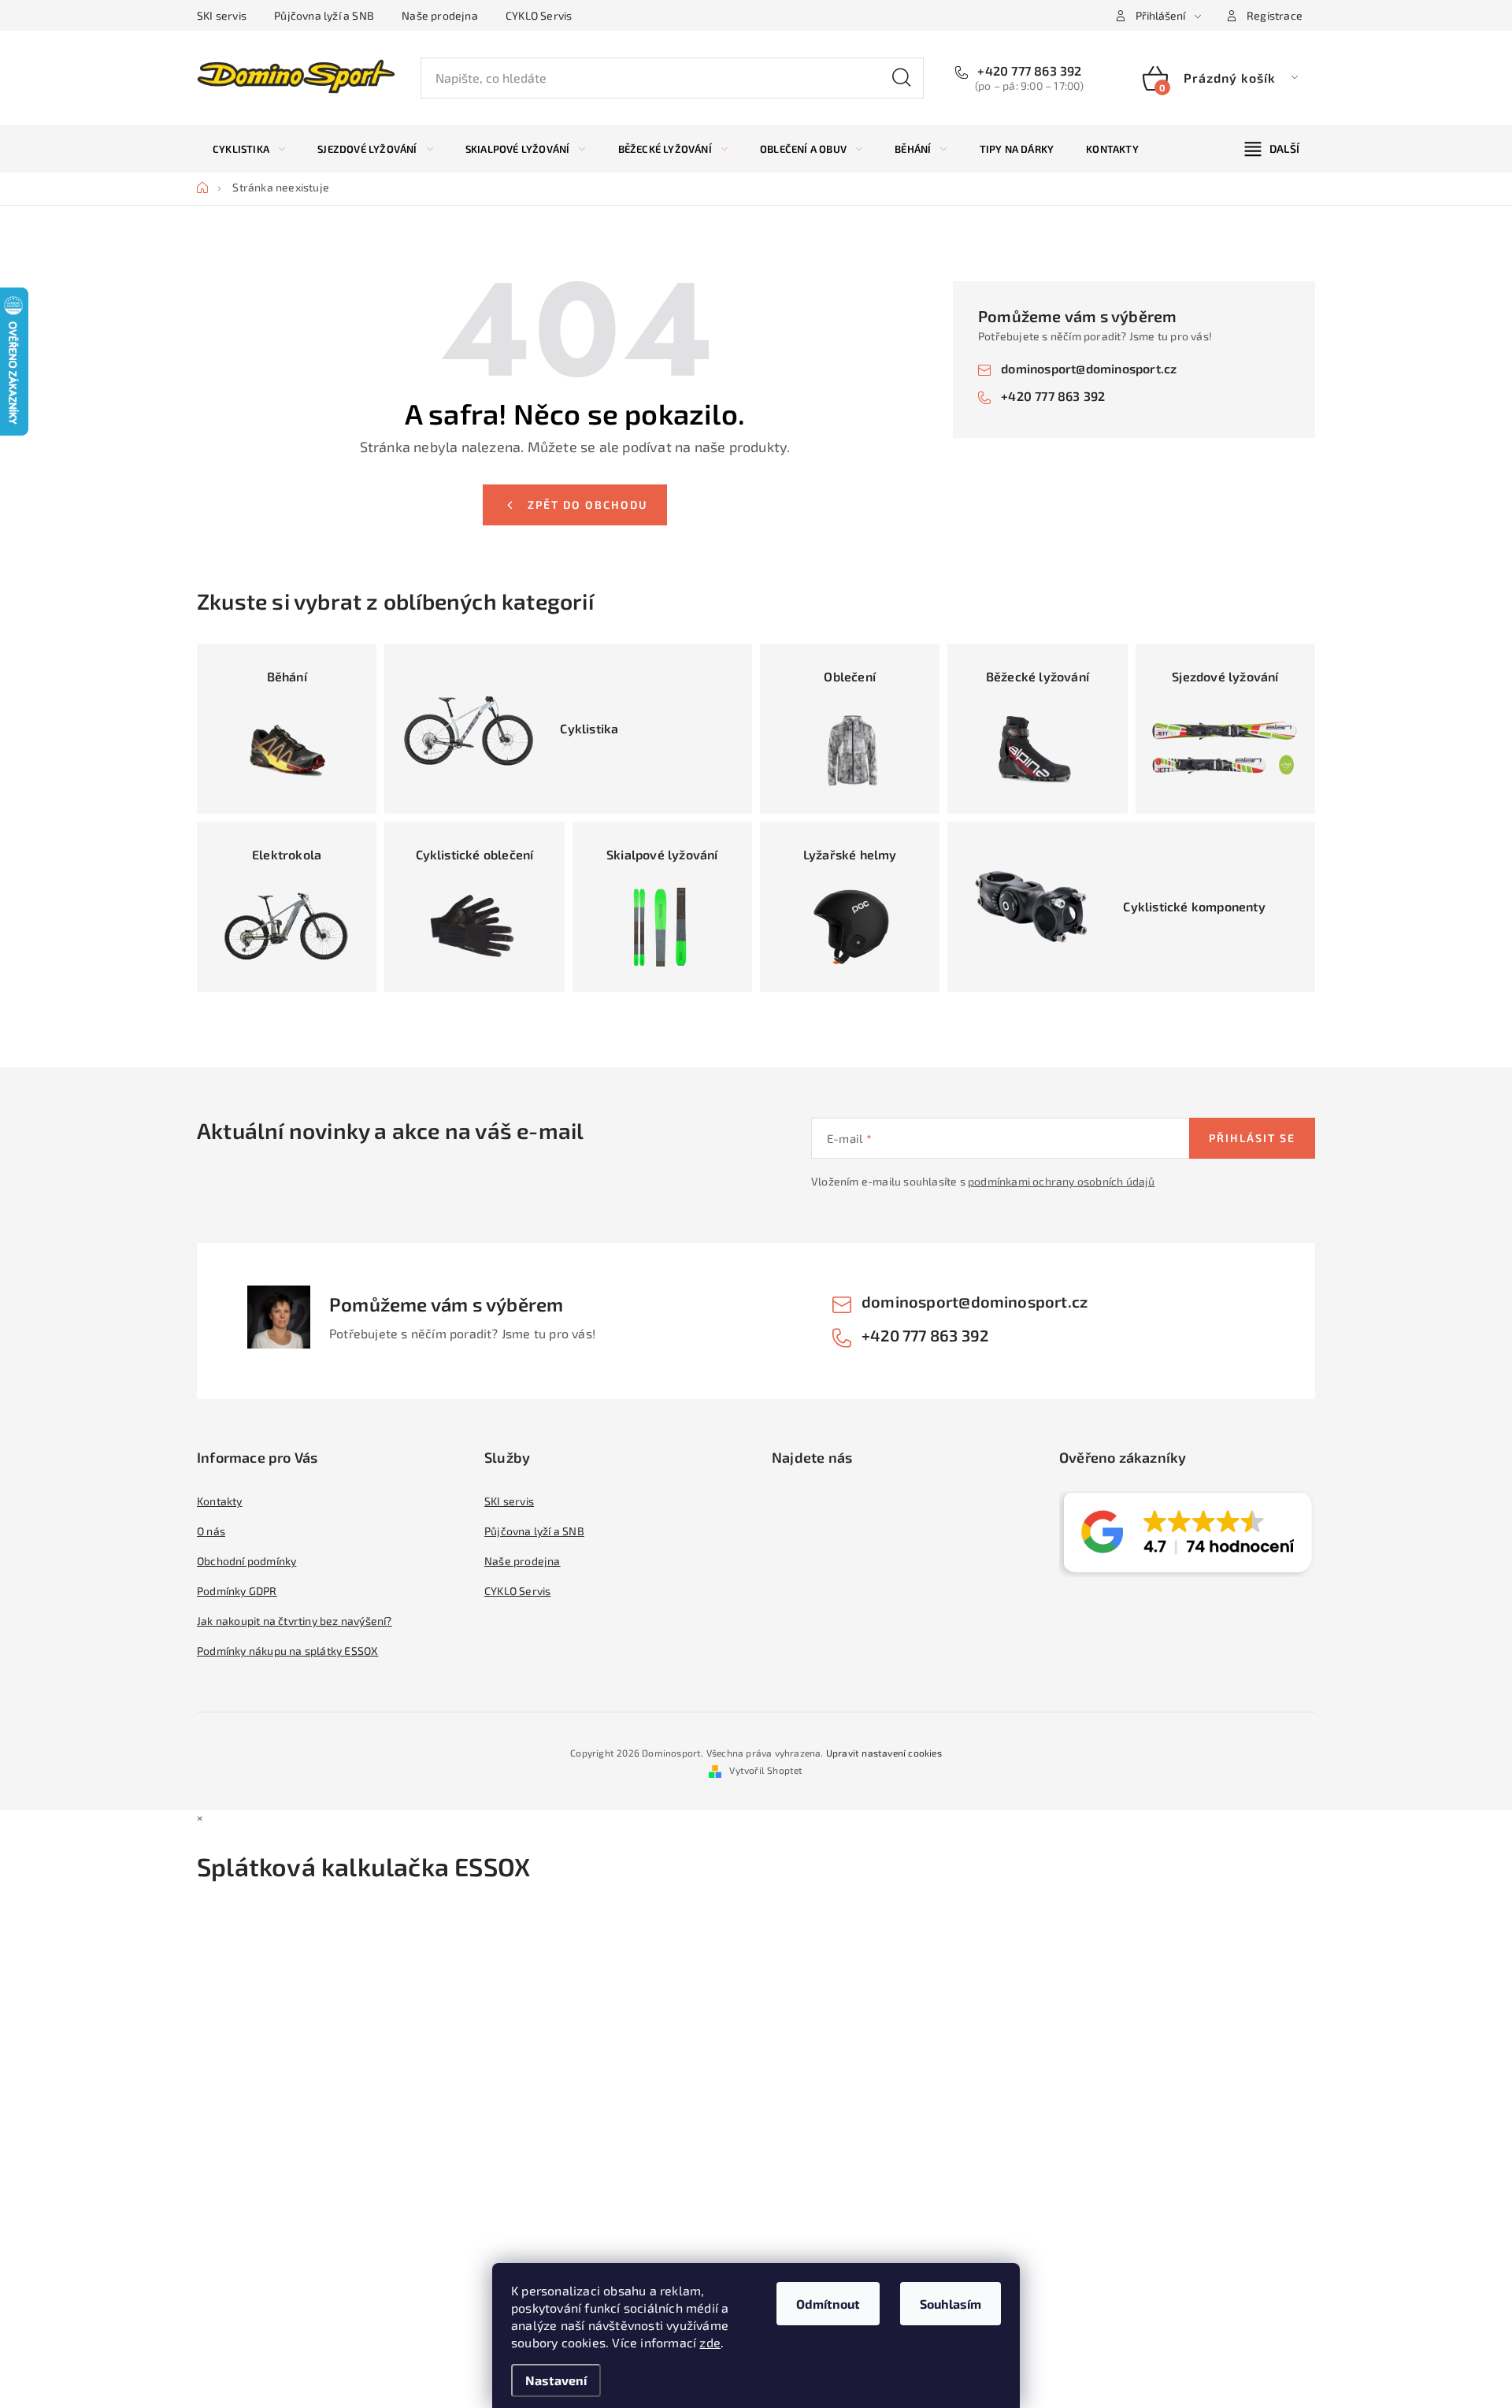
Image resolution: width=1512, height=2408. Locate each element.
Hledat (902, 78)
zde (710, 2342)
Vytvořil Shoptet (766, 1770)
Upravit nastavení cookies (884, 1753)
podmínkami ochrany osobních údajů (1062, 1181)
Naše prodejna (440, 15)
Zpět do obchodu (587, 505)
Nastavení (556, 2380)
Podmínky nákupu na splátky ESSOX (287, 1651)
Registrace (1275, 15)
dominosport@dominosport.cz (1089, 368)
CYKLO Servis (539, 15)
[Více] (1272, 149)
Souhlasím (951, 2304)
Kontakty (220, 1501)
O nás (211, 1531)
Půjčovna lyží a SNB (324, 15)
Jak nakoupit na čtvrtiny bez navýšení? (295, 1621)
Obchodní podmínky (246, 1561)
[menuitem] (249, 149)
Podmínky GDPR (237, 1591)
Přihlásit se (1252, 1138)
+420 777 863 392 (1028, 70)
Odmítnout (828, 2304)
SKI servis (222, 15)
